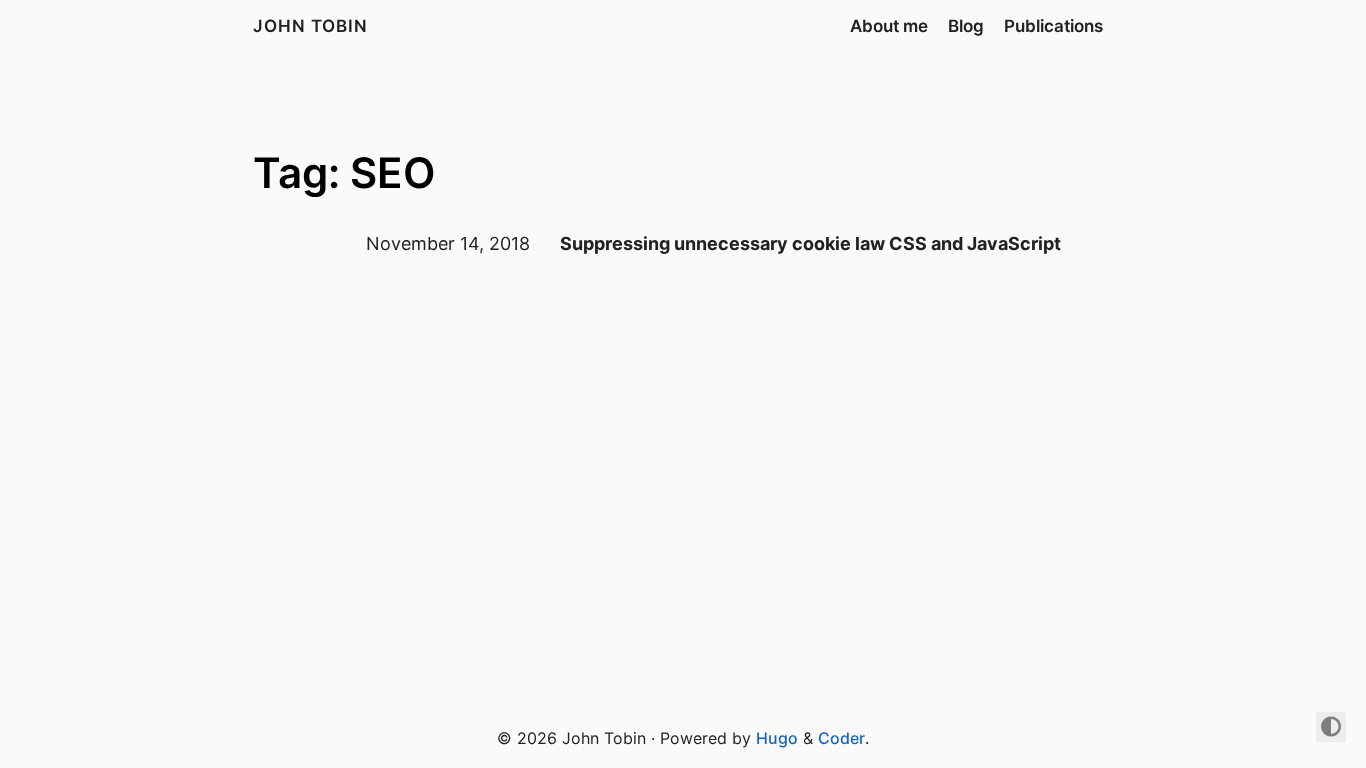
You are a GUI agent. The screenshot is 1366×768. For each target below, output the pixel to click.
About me (889, 26)
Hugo (777, 738)
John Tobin (310, 26)
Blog (966, 26)
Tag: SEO (344, 172)
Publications (1053, 26)
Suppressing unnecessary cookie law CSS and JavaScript (810, 243)
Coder (841, 738)
